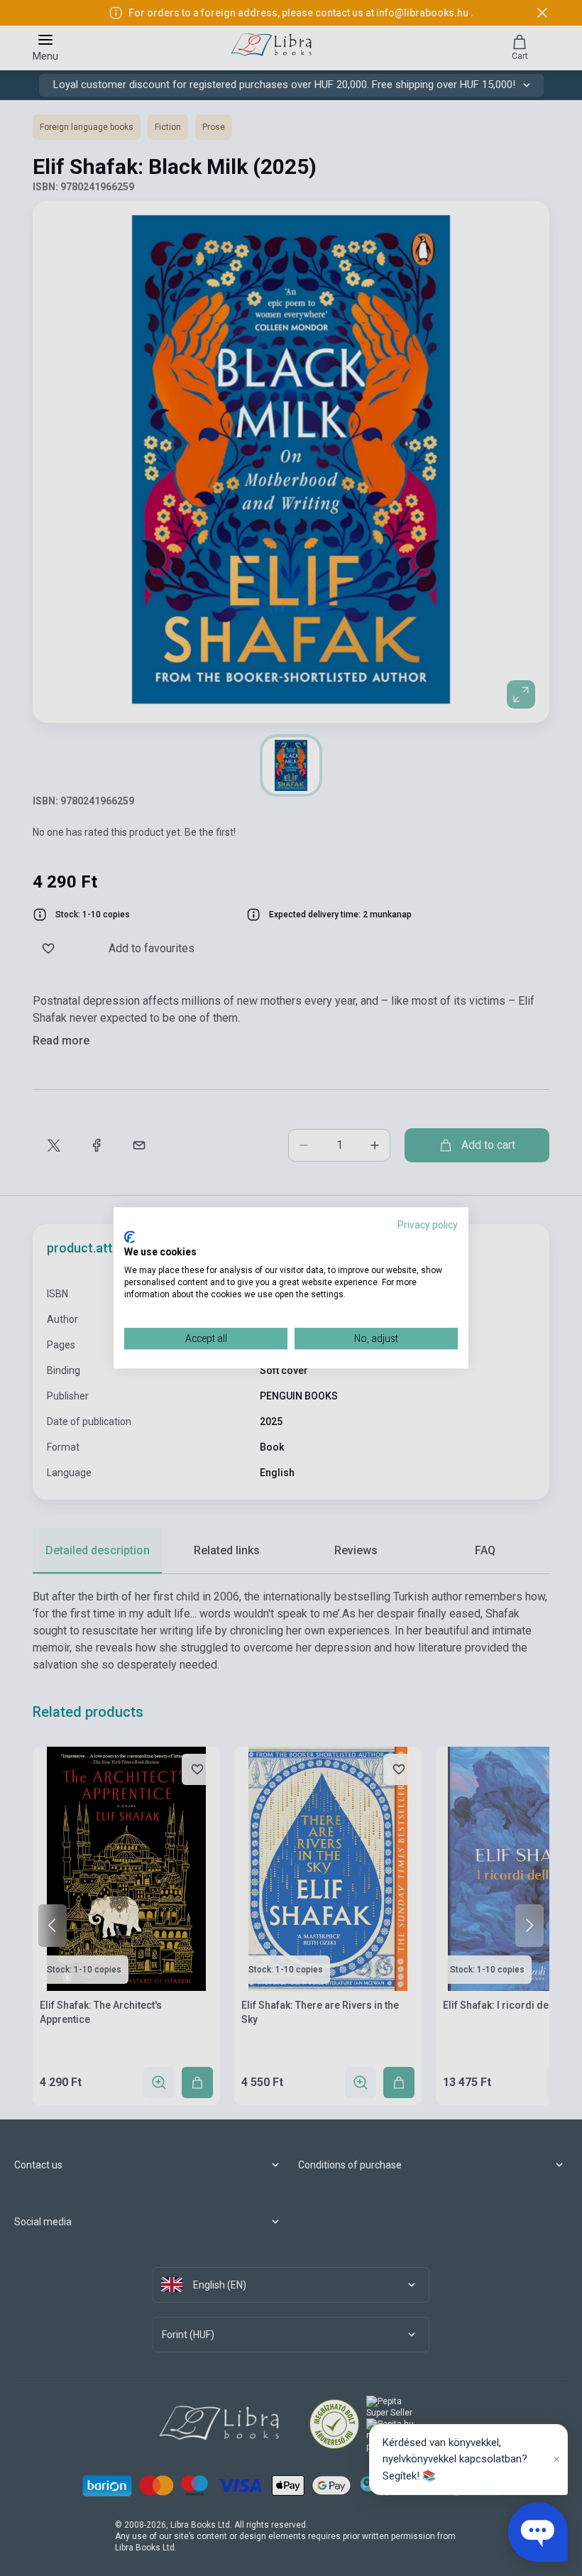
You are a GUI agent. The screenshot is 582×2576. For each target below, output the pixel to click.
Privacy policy (428, 1225)
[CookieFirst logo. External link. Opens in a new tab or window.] (130, 1237)
